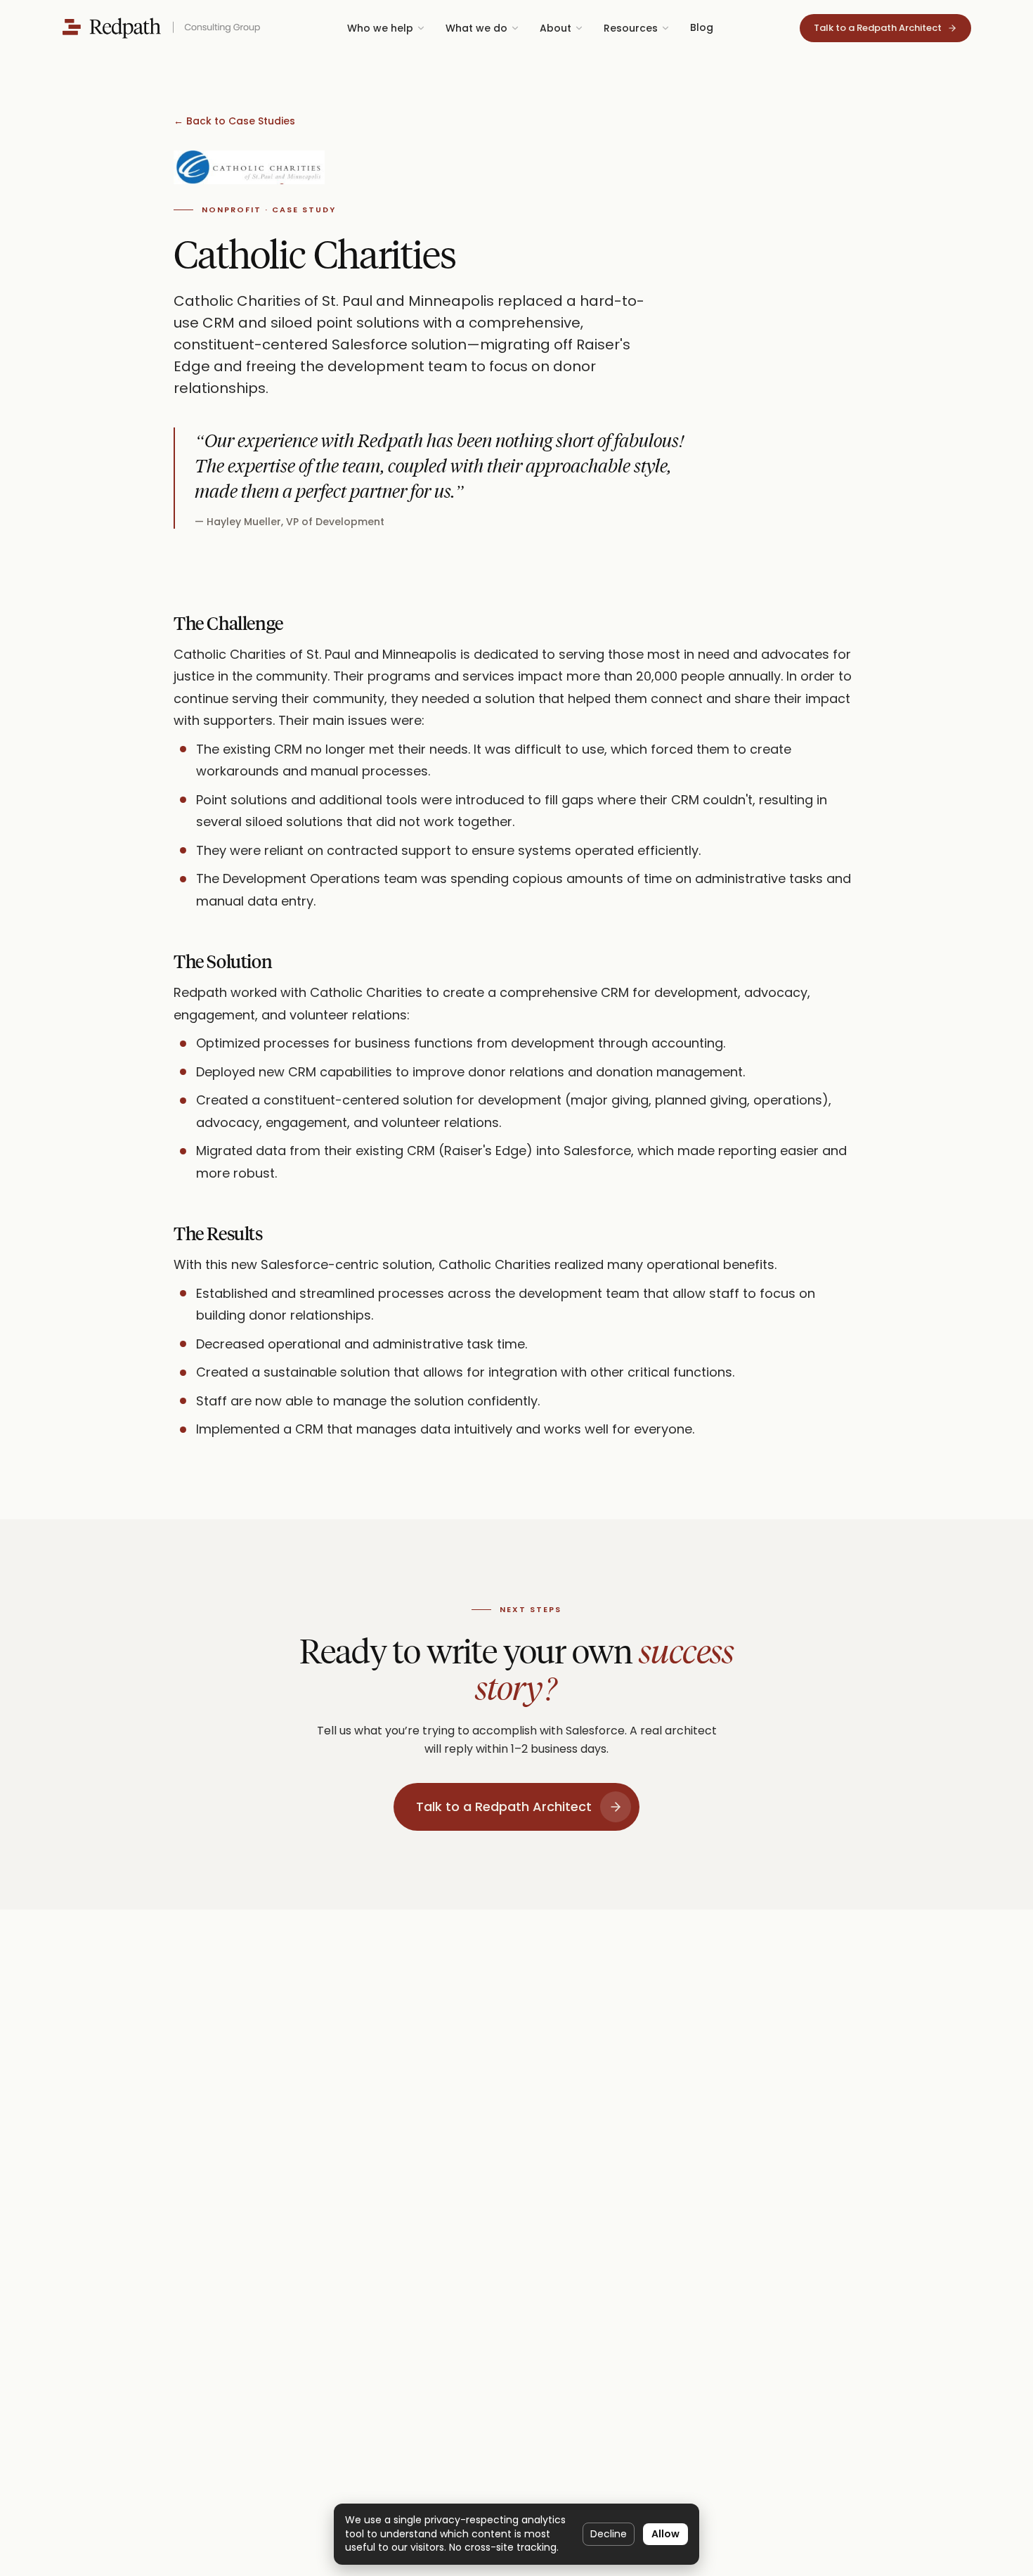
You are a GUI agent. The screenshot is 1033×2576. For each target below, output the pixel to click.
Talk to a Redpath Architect (504, 1807)
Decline (609, 2534)
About (556, 28)
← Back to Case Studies (234, 121)
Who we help (380, 28)
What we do (476, 28)
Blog (702, 27)
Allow (665, 2534)
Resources (631, 28)
